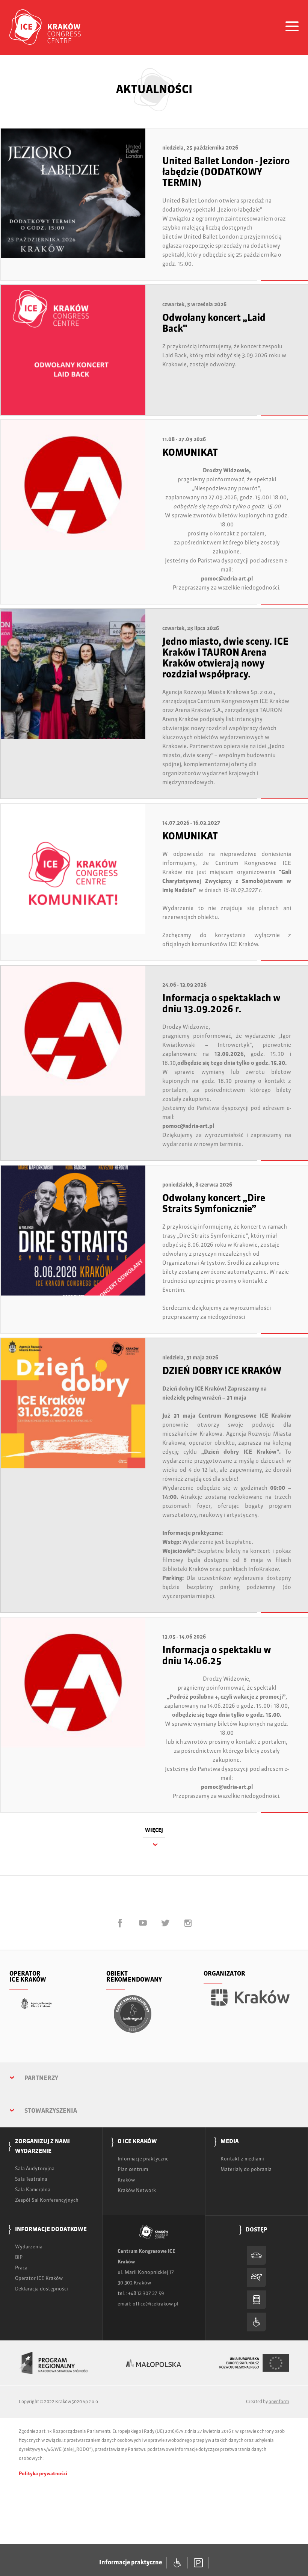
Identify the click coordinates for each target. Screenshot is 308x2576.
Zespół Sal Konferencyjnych (47, 2200)
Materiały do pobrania (246, 2170)
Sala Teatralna (31, 2179)
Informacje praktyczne (143, 2159)
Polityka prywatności (43, 2474)
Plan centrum (133, 2170)
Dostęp (257, 2230)
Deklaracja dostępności (42, 2289)
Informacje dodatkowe (51, 2229)
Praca (21, 2268)
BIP (19, 2258)
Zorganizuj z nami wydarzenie (42, 2146)
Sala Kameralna (33, 2190)
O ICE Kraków (137, 2141)
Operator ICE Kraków (39, 2279)
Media (230, 2141)
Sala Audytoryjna (35, 2169)
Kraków (126, 2180)
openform (279, 2402)
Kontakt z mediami (242, 2159)
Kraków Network (137, 2191)
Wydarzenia (29, 2247)
